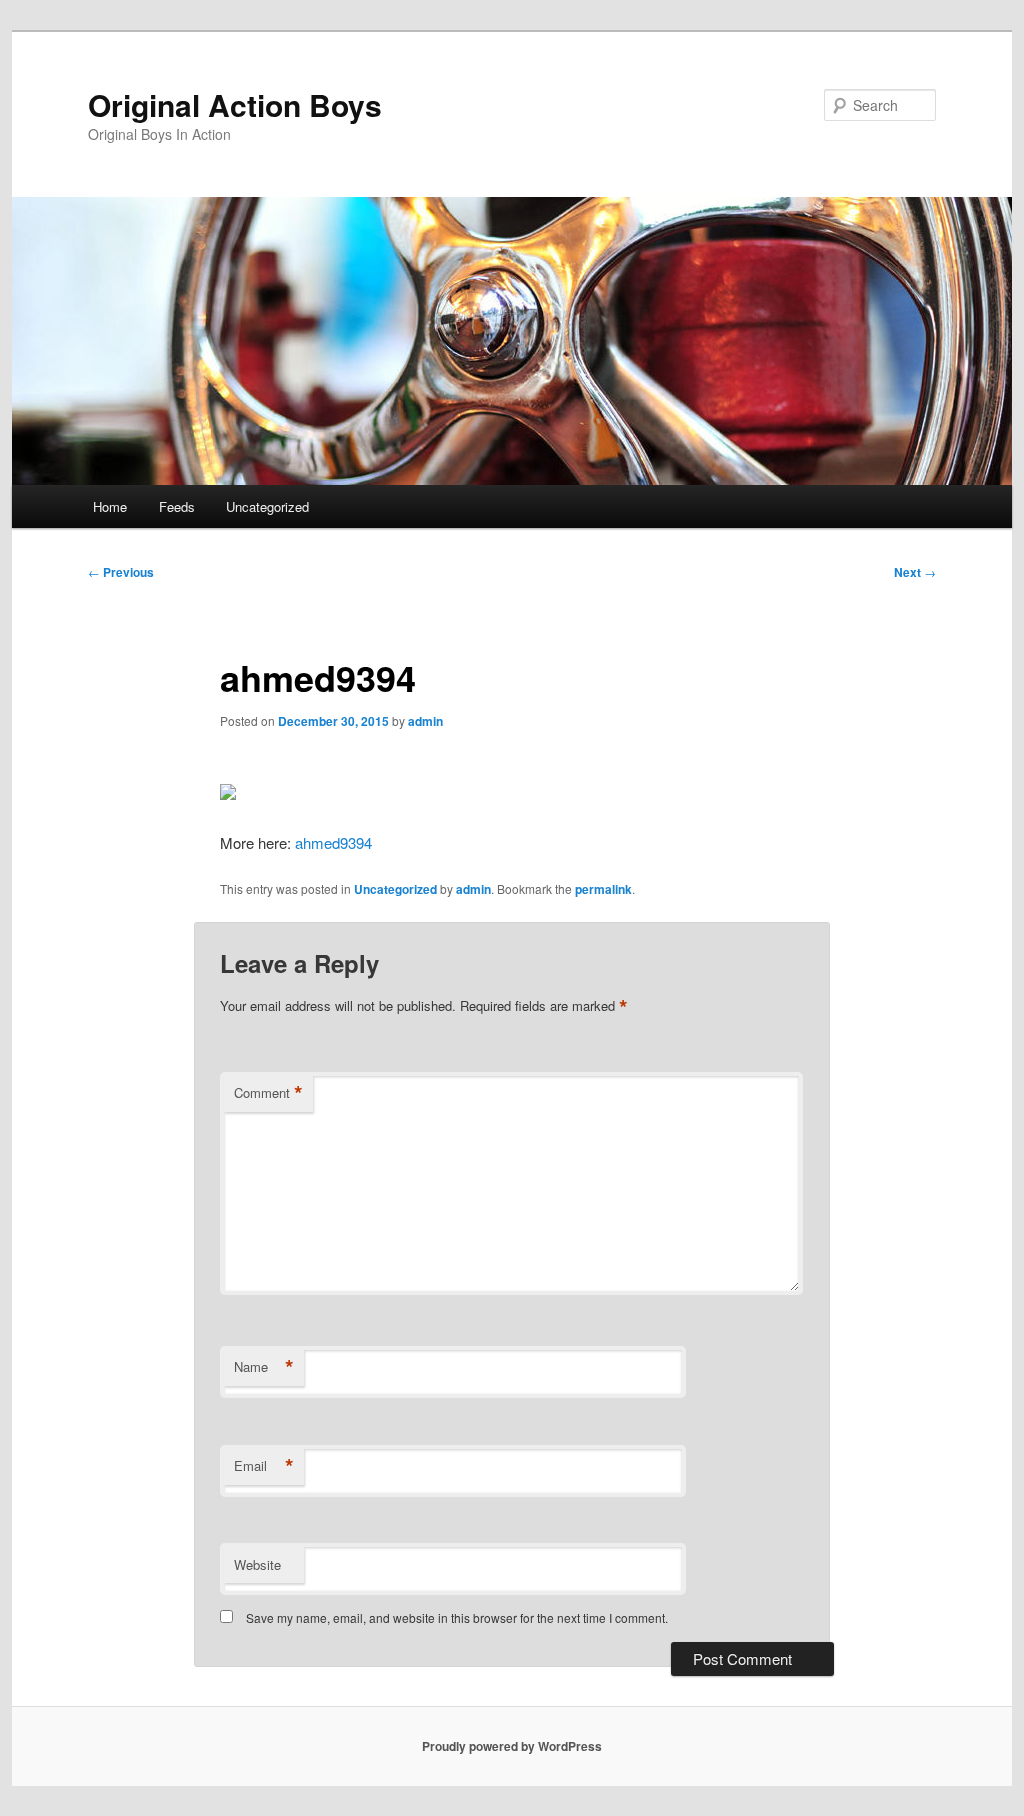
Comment (268, 1093)
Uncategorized (267, 506)
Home (110, 506)
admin (425, 721)
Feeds (177, 506)
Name (264, 1367)
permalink (603, 889)
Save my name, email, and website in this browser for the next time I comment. (457, 1617)
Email (264, 1466)
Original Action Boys (235, 104)
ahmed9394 (333, 842)
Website (257, 1564)
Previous (121, 572)
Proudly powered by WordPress (512, 1746)
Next (915, 572)
